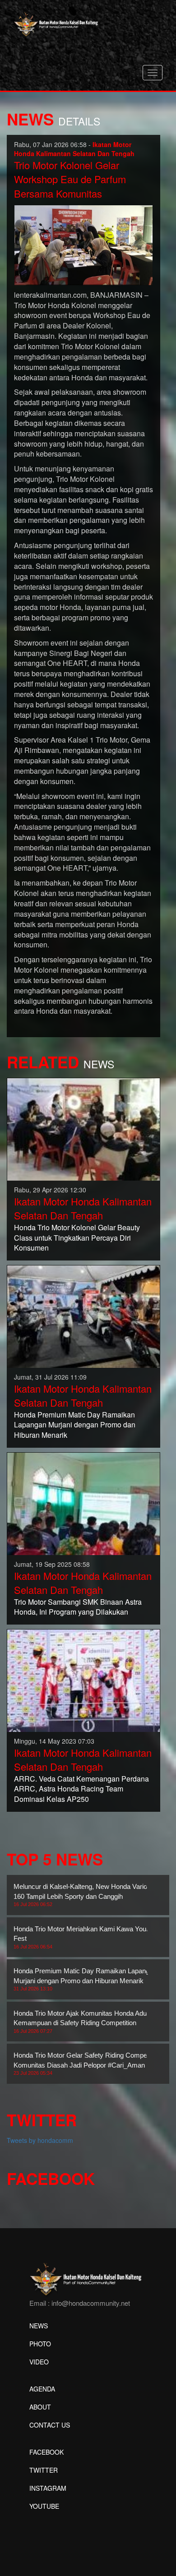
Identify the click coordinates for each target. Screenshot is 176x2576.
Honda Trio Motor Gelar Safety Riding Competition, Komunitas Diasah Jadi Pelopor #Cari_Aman (88, 2064)
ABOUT (40, 2407)
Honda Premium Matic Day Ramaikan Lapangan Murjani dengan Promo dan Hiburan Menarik (75, 1425)
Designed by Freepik (59, 2520)
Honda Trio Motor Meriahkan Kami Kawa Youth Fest (83, 1937)
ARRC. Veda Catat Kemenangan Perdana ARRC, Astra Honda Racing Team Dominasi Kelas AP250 (81, 1789)
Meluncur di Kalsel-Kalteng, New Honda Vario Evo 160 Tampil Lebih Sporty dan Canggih (87, 1895)
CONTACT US (50, 2425)
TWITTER (44, 2470)
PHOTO (40, 2344)
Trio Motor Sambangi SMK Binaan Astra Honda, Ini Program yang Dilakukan (78, 1607)
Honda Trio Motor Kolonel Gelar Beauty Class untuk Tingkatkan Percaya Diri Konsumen (77, 1238)
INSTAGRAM (48, 2488)
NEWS (39, 2326)
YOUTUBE (44, 2506)
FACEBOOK (46, 2452)
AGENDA (42, 2389)
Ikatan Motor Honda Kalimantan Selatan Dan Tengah (83, 1208)
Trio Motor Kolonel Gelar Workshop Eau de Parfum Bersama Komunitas (70, 179)
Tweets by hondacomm (40, 2140)
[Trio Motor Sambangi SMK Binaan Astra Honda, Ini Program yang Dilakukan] (83, 1503)
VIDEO (39, 2362)
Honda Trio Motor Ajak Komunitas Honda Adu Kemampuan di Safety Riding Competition (80, 2022)
